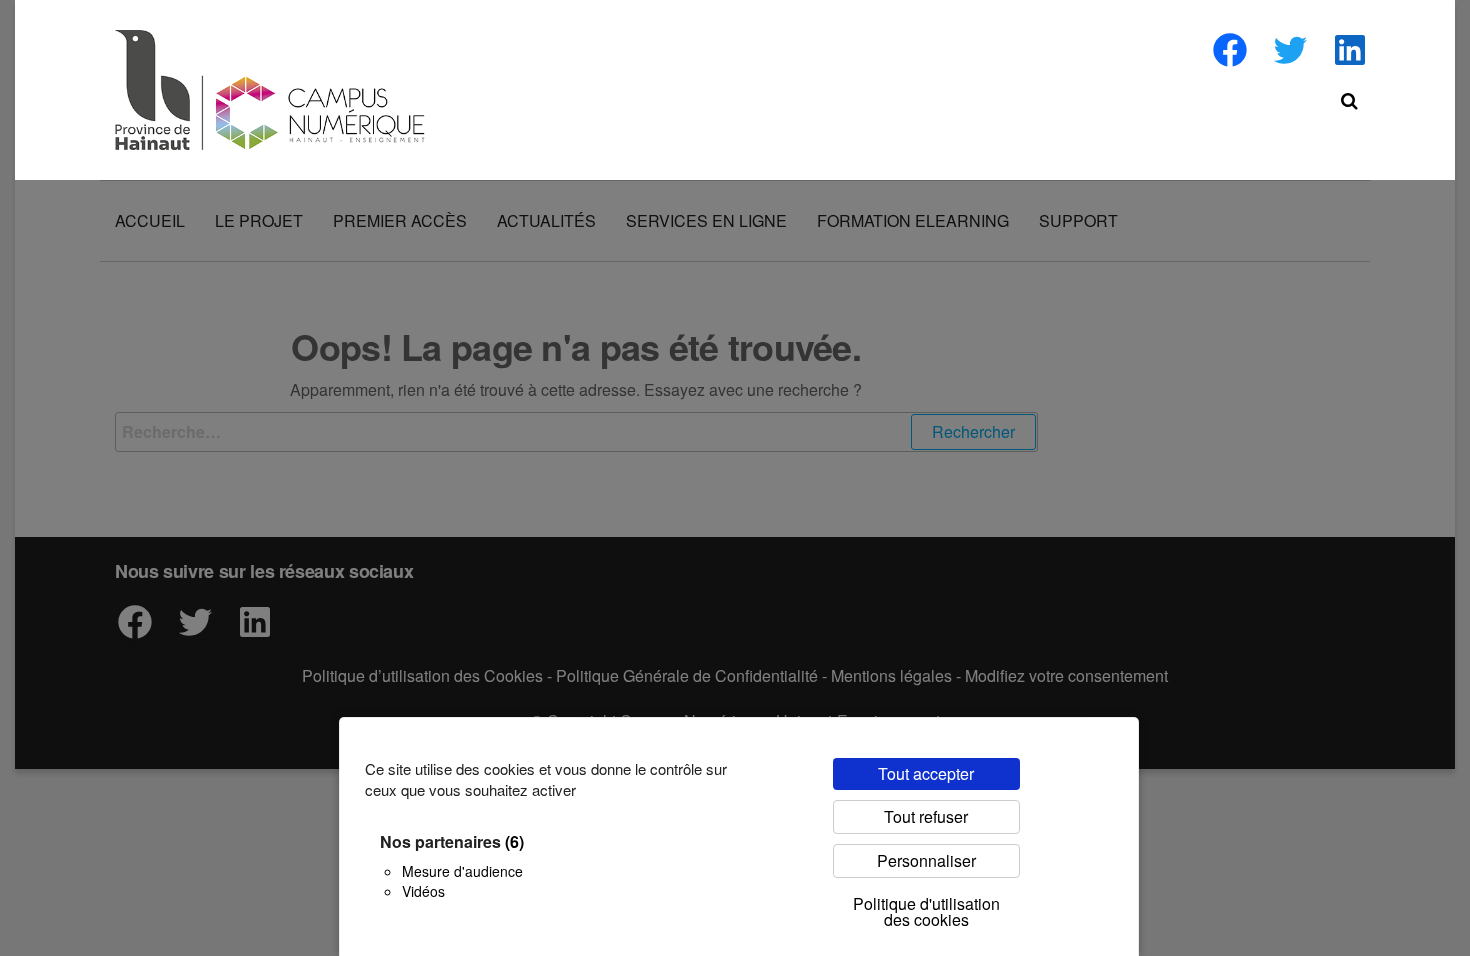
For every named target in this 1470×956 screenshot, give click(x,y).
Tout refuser (926, 816)
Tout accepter (926, 773)
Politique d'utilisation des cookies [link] (926, 911)
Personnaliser (926, 860)
